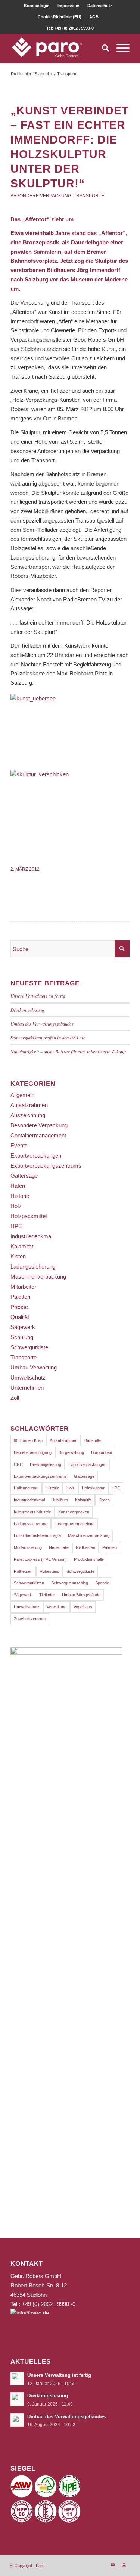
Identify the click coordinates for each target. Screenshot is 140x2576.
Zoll (15, 1398)
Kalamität (22, 1246)
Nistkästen (85, 1547)
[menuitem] (37, 6)
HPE (16, 1226)
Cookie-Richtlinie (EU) (60, 17)
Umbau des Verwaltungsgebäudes (42, 1024)
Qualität (20, 1317)
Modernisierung (28, 1547)
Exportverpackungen (36, 1155)
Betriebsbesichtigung (33, 1452)
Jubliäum (60, 1500)
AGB (94, 17)
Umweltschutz (28, 1378)
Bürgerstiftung (71, 1452)
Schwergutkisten (29, 1583)
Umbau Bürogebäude (81, 1595)
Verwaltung (57, 1607)
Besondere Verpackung (41, 196)
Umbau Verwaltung (34, 1367)
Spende (102, 1583)
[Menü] (119, 48)
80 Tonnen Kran (28, 1440)
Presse (19, 1307)
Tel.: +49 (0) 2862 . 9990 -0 (43, 2304)
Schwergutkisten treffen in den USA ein (48, 1037)
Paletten (20, 1297)
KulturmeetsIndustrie (32, 1512)
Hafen (18, 1186)
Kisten (18, 1256)
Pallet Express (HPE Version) (40, 1559)
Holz (16, 1206)
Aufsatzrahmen (29, 1105)
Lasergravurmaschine (74, 1524)
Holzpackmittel (29, 1216)
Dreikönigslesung (27, 1010)
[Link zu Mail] (113, 2565)
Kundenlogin (37, 6)
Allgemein (22, 1095)
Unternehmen (27, 1388)
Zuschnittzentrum (30, 1619)
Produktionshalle (89, 1559)
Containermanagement (38, 1135)
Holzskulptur (93, 1488)
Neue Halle (59, 1547)
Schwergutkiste (29, 1347)
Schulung (22, 1337)
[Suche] (102, 48)
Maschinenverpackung (38, 1277)
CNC (18, 1464)
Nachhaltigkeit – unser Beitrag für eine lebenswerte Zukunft (68, 1051)
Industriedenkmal (31, 1236)
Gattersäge (24, 1176)
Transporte (89, 196)
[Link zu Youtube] (124, 2565)
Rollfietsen (23, 1571)
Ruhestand (49, 1571)
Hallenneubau (26, 1488)
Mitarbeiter (23, 1287)
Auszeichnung (28, 1115)
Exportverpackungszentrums (46, 1166)
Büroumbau (102, 1452)
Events (19, 1145)
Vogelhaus (83, 1607)
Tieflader (47, 1595)
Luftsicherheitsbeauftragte (37, 1535)
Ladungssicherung (33, 1267)
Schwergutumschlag (70, 1583)
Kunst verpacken (74, 1512)
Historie (20, 1196)
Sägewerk (23, 1327)
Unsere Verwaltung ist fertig (38, 996)
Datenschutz (100, 6)
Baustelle (93, 1440)
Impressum (69, 6)
